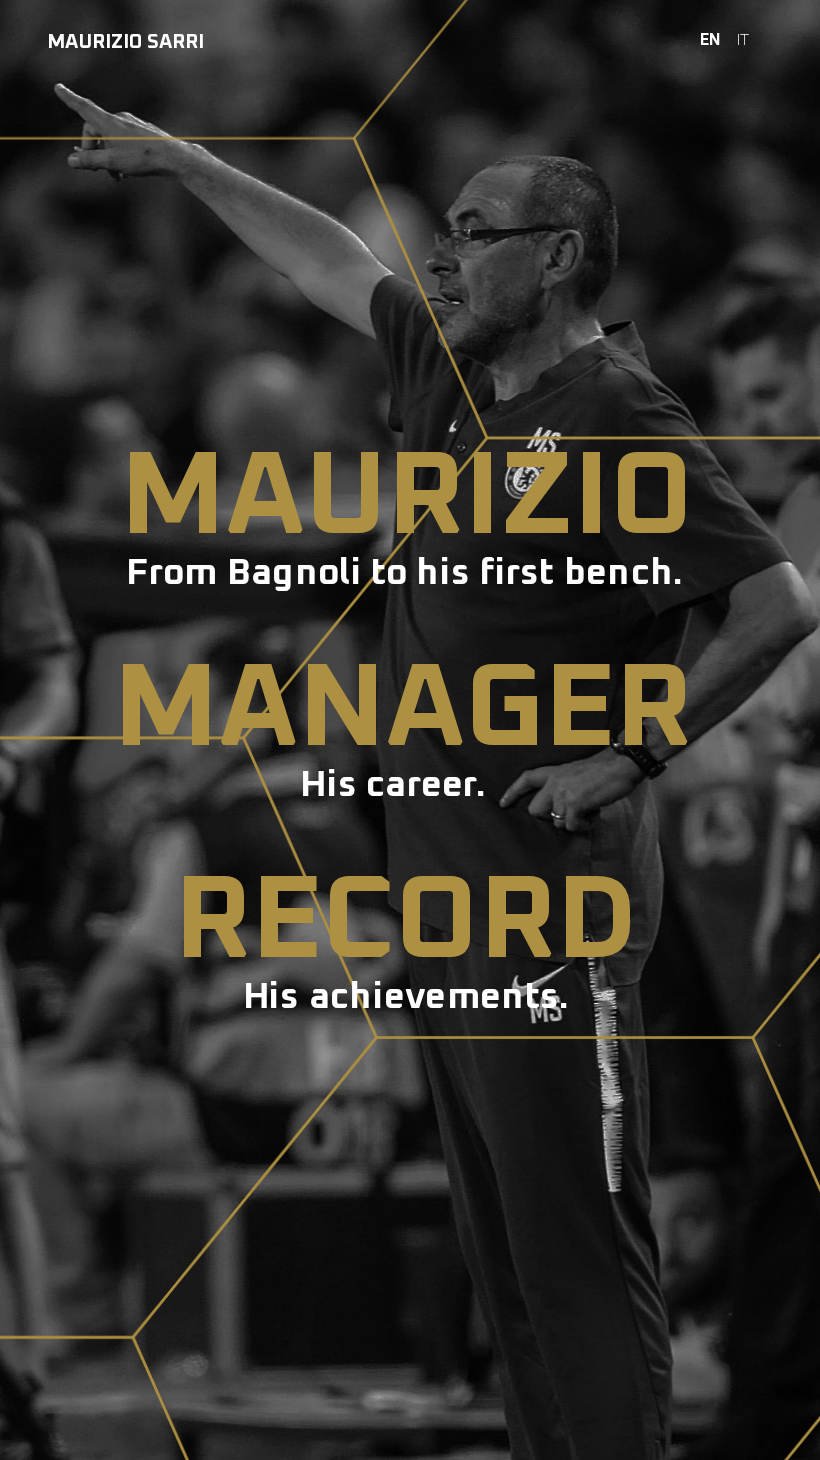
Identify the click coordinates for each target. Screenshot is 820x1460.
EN (710, 40)
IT (743, 40)
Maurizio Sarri (125, 42)
